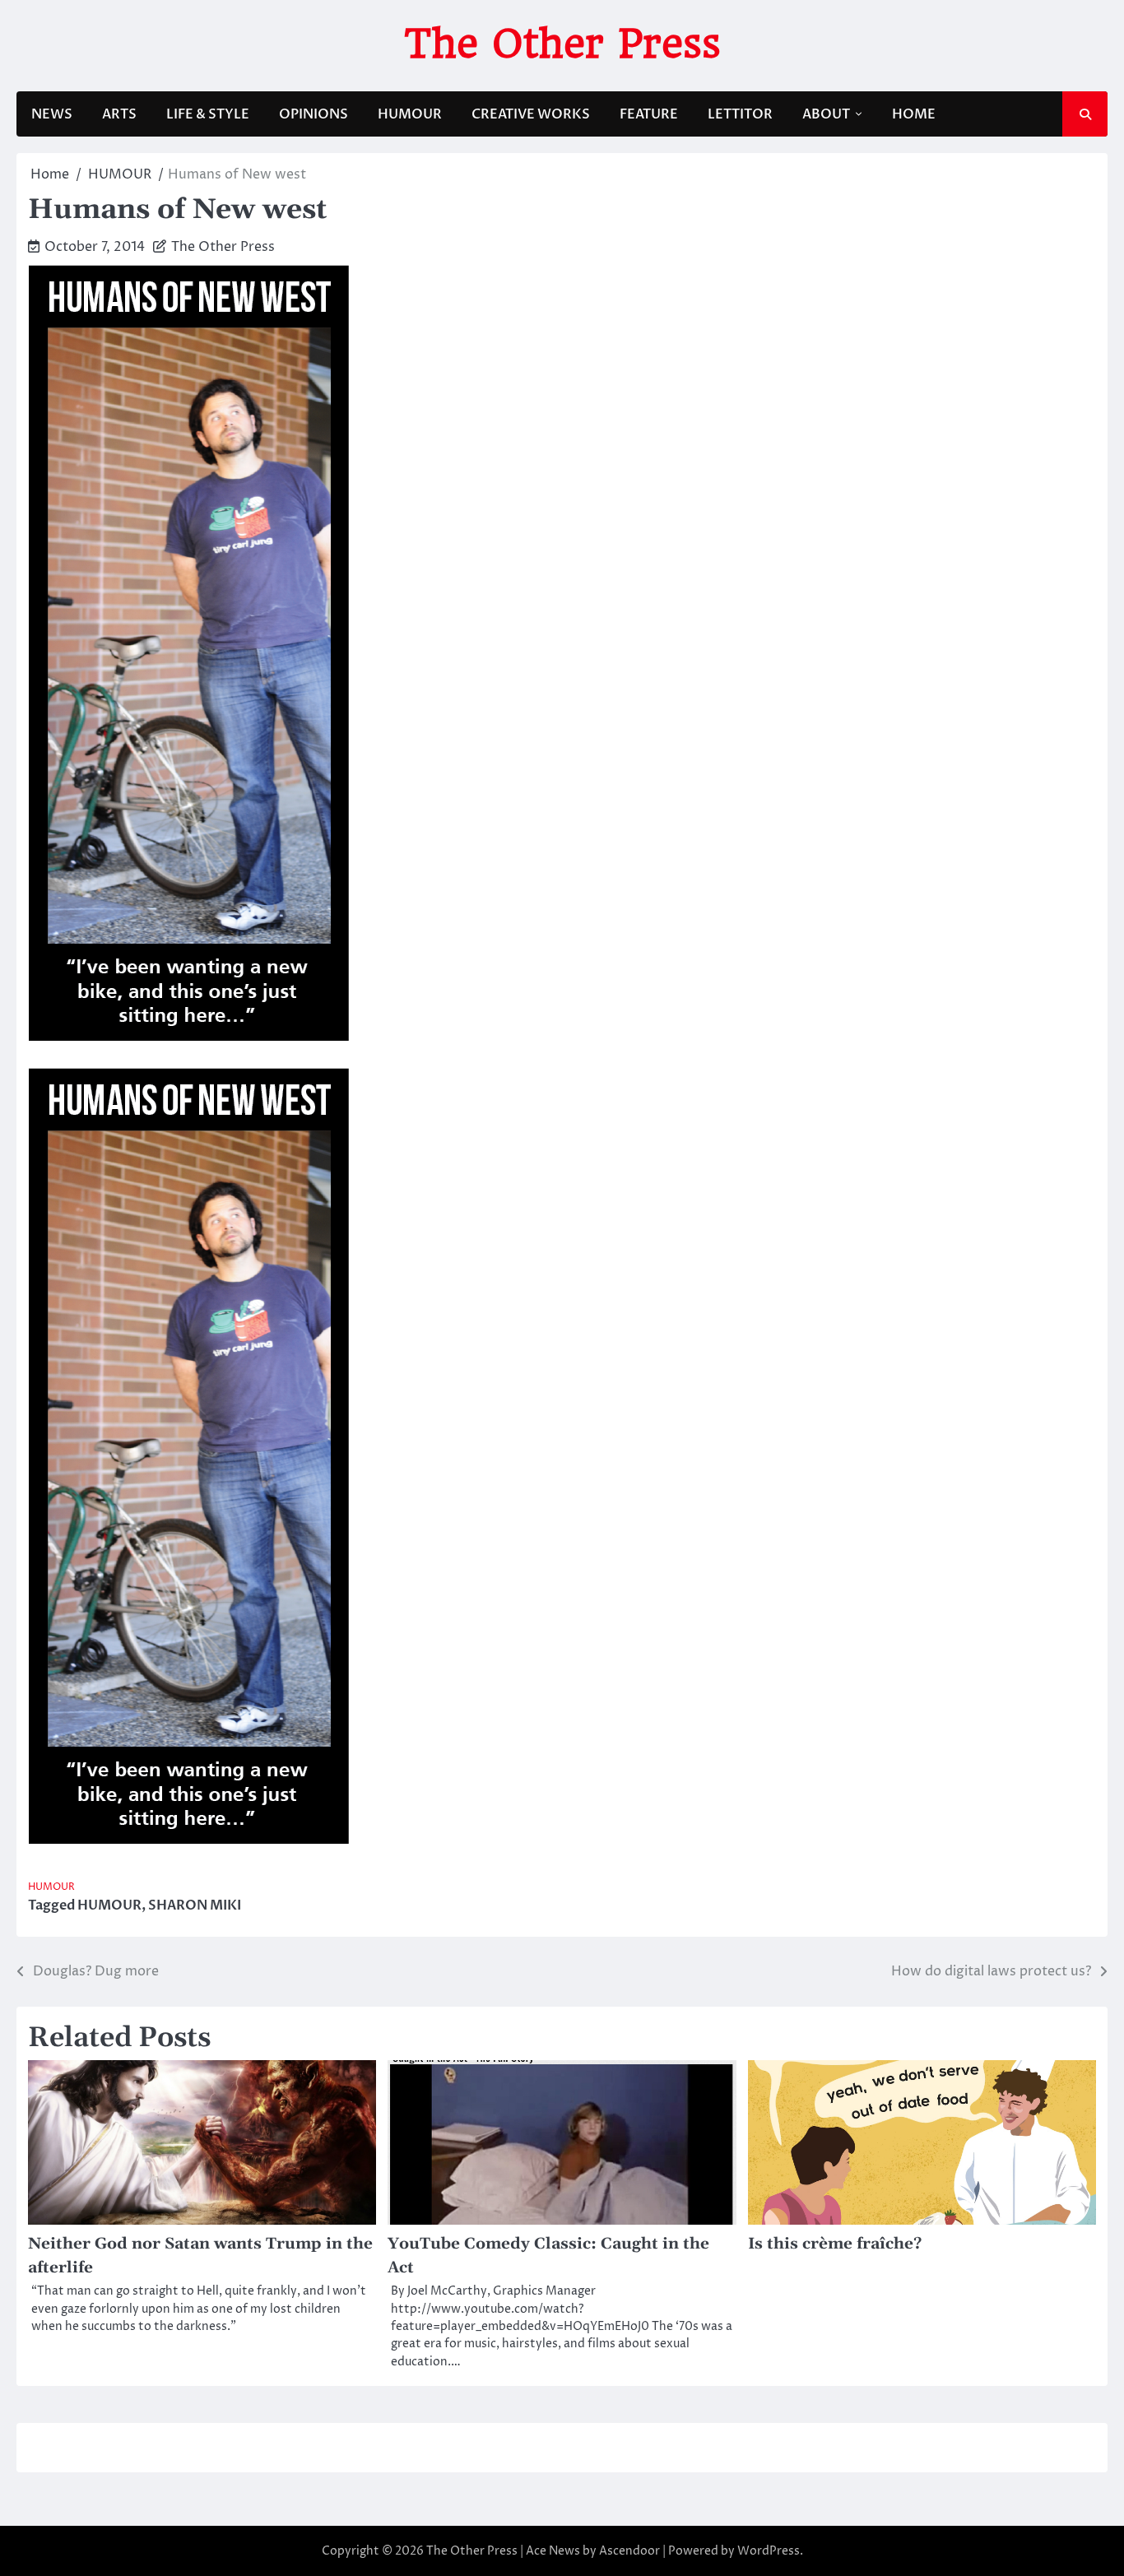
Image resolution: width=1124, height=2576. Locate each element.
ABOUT (826, 114)
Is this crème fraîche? (835, 2244)
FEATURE (649, 114)
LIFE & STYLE (208, 114)
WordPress (769, 2551)
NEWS (52, 114)
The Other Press (562, 44)
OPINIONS (314, 114)
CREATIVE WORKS (531, 114)
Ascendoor (629, 2551)
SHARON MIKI (195, 1905)
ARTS (119, 114)
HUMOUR (410, 114)
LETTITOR (740, 114)
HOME (914, 114)
